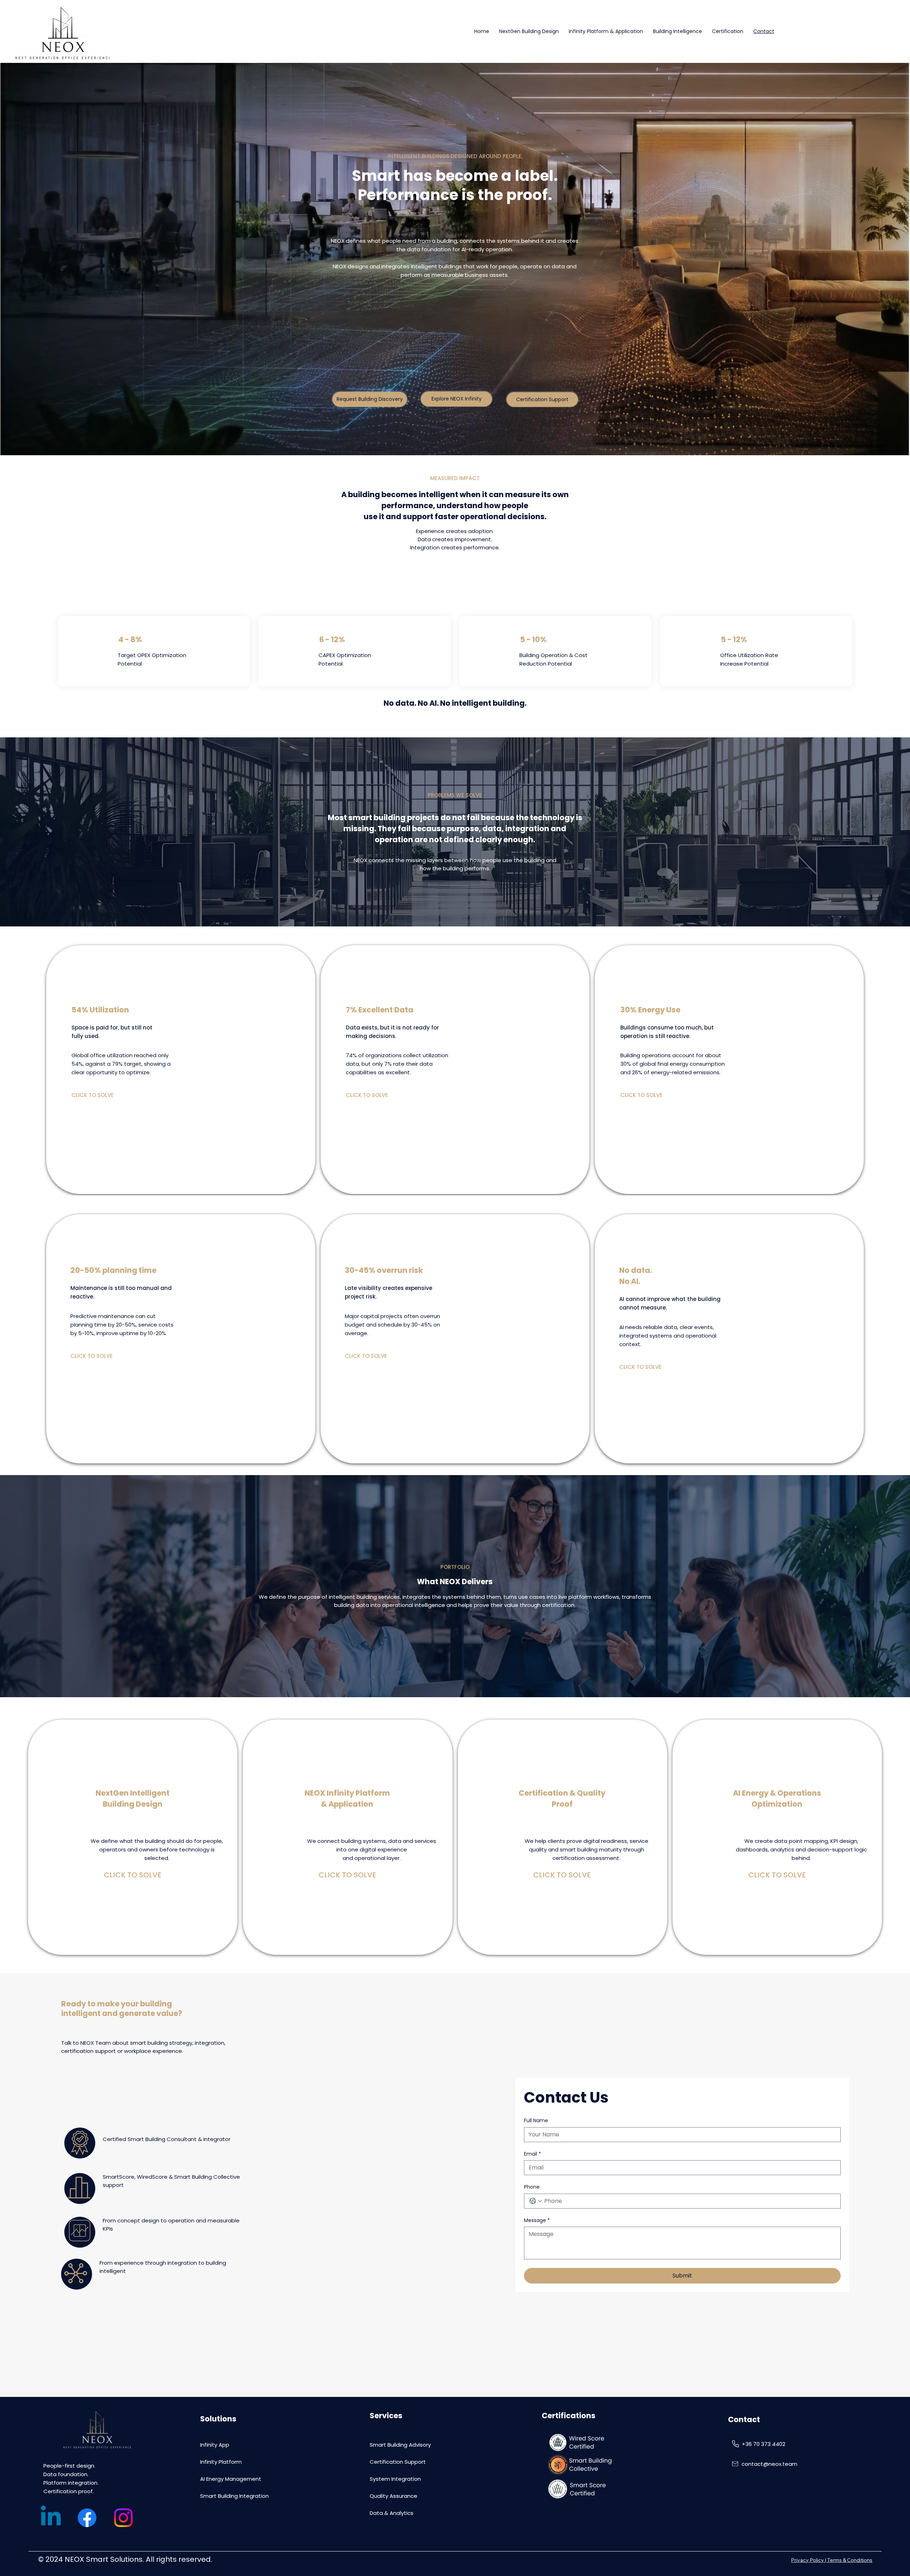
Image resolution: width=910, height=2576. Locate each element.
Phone (532, 2187)
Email (532, 2154)
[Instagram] (123, 2518)
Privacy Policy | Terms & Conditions (832, 2560)
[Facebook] (87, 2518)
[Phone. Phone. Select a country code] (536, 2201)
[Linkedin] (51, 2518)
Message (537, 2220)
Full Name (536, 2121)
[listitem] (181, 1070)
